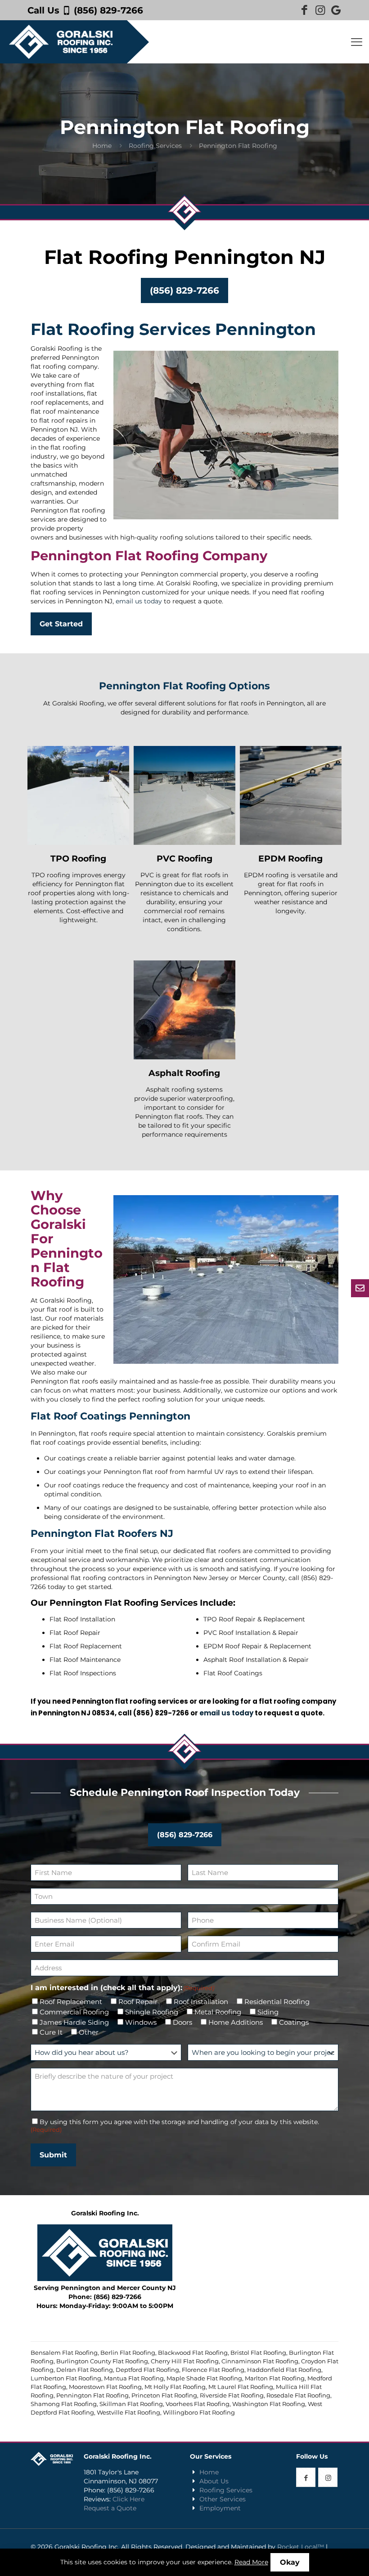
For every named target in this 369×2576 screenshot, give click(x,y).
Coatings (294, 2022)
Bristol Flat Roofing (258, 2353)
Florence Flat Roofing (213, 2370)
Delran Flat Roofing (85, 2370)
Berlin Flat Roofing (128, 2353)
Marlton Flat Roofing (275, 2378)
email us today (139, 601)
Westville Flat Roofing (128, 2412)
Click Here (128, 2499)
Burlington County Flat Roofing (102, 2361)
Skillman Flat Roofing (131, 2404)
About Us (214, 2481)
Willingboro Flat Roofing (199, 2412)
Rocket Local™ (301, 2547)
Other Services (223, 2499)
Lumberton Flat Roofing (66, 2378)
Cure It (51, 2032)
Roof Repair (138, 2002)
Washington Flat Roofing (269, 2404)
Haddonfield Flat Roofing (284, 2370)
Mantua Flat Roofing (134, 2378)
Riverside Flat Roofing (232, 2395)
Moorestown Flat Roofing (105, 2387)
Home (102, 146)
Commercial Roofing (74, 2012)
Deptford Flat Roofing (147, 2370)
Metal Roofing (218, 2012)
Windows (141, 2022)
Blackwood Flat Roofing (193, 2353)
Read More (251, 2562)
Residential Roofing (277, 2002)
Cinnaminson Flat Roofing (260, 2361)
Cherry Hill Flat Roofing (185, 2361)
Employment (220, 2508)
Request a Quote (110, 2508)
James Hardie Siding (74, 2022)
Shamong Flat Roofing (64, 2404)
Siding (268, 2012)
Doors (182, 2022)
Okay (290, 2562)
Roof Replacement (71, 2002)
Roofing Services (155, 146)
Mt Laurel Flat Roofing (241, 2387)
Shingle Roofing (152, 2012)
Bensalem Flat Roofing (64, 2353)
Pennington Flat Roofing (92, 2395)
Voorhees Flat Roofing (198, 2404)
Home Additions (236, 2022)
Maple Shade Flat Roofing (204, 2378)
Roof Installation (201, 2002)
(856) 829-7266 (108, 10)
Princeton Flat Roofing (164, 2395)
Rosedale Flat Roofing (298, 2395)
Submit (53, 2155)
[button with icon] (306, 2477)
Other (89, 2032)
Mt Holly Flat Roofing (175, 2387)
